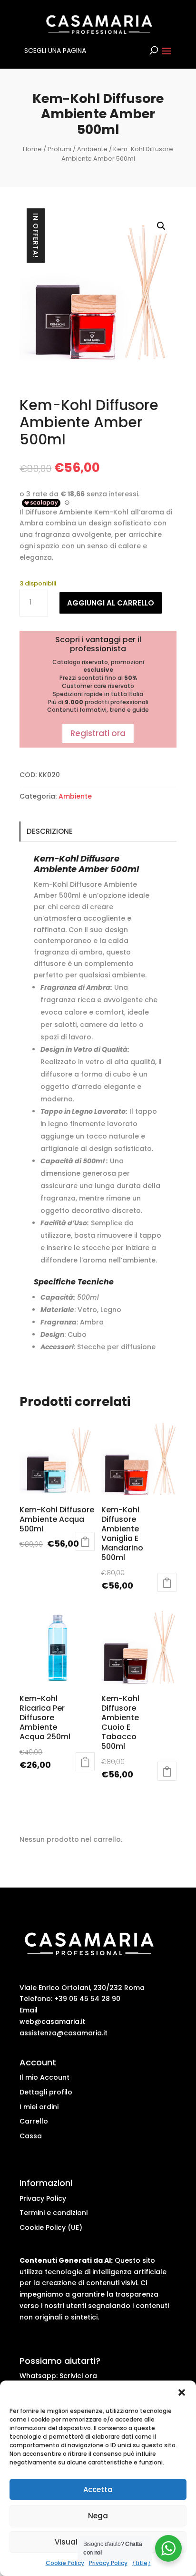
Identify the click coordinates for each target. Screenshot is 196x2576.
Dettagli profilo (46, 2092)
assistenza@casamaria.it (64, 2033)
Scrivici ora (78, 2376)
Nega (98, 2516)
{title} (142, 2563)
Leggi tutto (85, 1541)
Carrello (34, 2121)
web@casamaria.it (52, 2022)
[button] (182, 2392)
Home (32, 149)
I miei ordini (39, 2107)
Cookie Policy (65, 2563)
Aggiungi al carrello (111, 603)
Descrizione (50, 831)
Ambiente (92, 149)
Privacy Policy (108, 2563)
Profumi (59, 149)
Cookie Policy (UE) (51, 2227)
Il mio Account (44, 2077)
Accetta (98, 2489)
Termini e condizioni (54, 2213)
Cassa (31, 2136)
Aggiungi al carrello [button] (167, 1582)
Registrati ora (98, 733)
